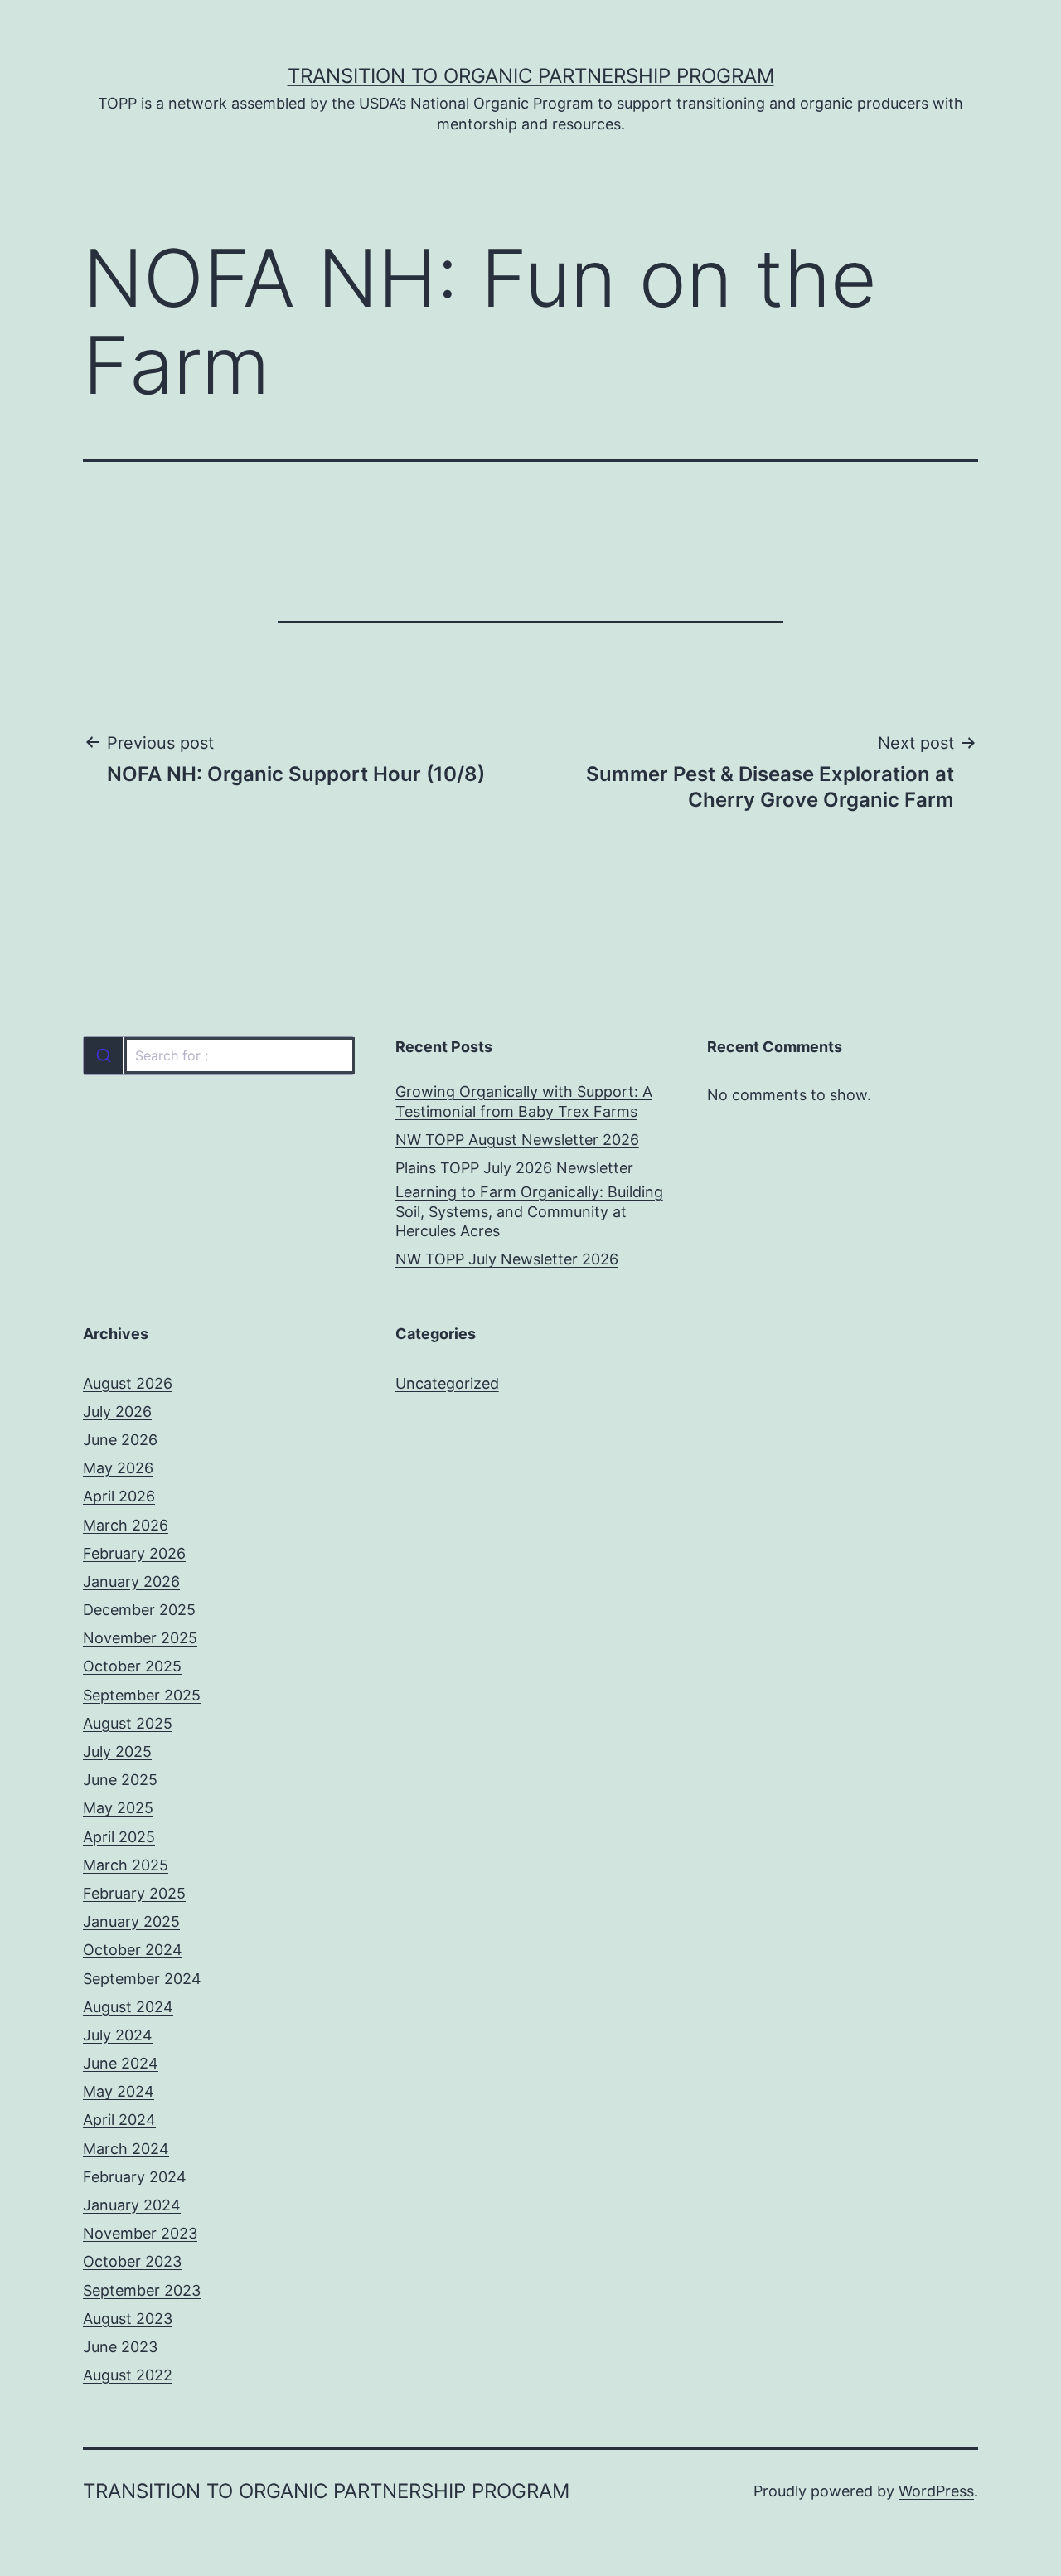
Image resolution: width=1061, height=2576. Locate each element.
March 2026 (126, 1525)
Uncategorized (447, 1383)
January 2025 (131, 1921)
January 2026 (131, 1581)
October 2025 (132, 1666)
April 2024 (119, 2120)
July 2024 (118, 2035)
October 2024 (133, 1950)
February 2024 (135, 2177)
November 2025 (140, 1638)
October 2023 (132, 2261)
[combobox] (218, 1055)
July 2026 (117, 1412)
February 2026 (134, 1553)
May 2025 (118, 1808)
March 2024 (126, 2149)
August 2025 (128, 1723)
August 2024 (128, 2007)
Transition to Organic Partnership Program (531, 76)
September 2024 (142, 1979)
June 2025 (120, 1780)
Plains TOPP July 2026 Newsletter (514, 1168)
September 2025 (142, 1695)
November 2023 (140, 2233)
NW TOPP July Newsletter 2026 (507, 1259)
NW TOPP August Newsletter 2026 (517, 1140)
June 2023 (120, 2347)
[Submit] (103, 1055)
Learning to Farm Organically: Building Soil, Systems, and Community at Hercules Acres (529, 1211)
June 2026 (120, 1440)
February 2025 (134, 1893)
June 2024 (121, 2063)
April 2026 (119, 1496)
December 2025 (139, 1610)
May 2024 (119, 2091)
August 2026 (128, 1383)
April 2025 (119, 1837)
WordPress (936, 2491)
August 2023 (128, 2319)
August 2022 (128, 2375)
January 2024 (132, 2205)
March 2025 (126, 1865)
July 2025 (117, 1751)
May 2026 (118, 1468)
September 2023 (142, 2290)
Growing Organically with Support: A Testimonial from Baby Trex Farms (524, 1101)
